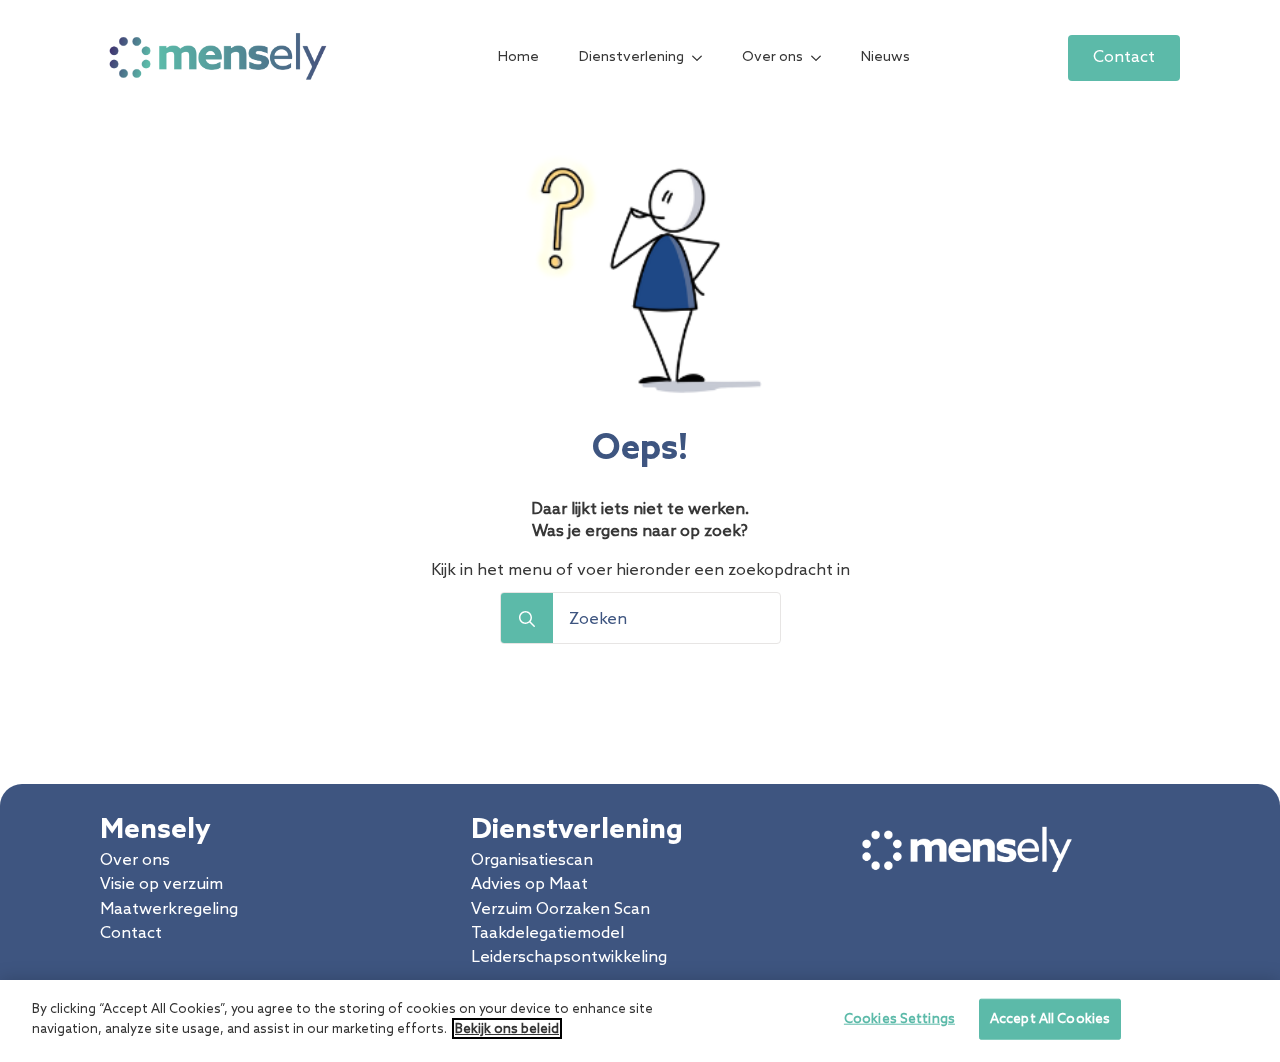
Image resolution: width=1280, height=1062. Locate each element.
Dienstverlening (631, 57)
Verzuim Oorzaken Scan (560, 909)
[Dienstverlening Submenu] (703, 58)
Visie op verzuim (161, 884)
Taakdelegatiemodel (547, 933)
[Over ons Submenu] (822, 58)
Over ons (772, 57)
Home (518, 57)
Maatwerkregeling (169, 909)
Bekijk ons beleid (507, 1028)
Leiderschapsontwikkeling (569, 957)
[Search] (527, 619)
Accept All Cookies (1050, 1019)
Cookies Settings (899, 1019)
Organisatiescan (532, 860)
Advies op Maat (529, 884)
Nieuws (885, 57)
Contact (131, 933)
